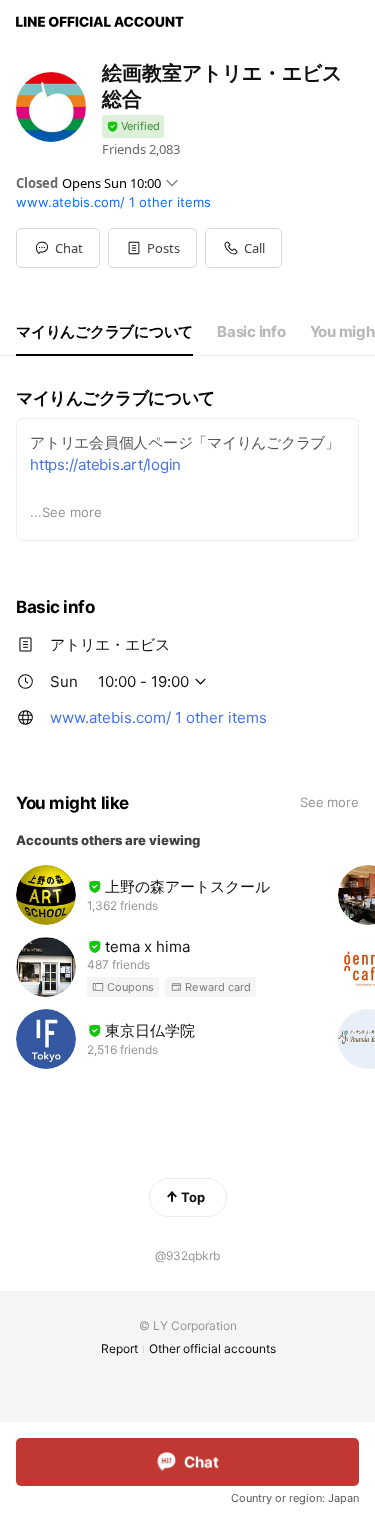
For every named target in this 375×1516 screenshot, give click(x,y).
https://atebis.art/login (105, 464)
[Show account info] (133, 126)
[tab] (104, 332)
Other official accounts (212, 1348)
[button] (152, 248)
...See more (66, 512)
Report (119, 1348)
